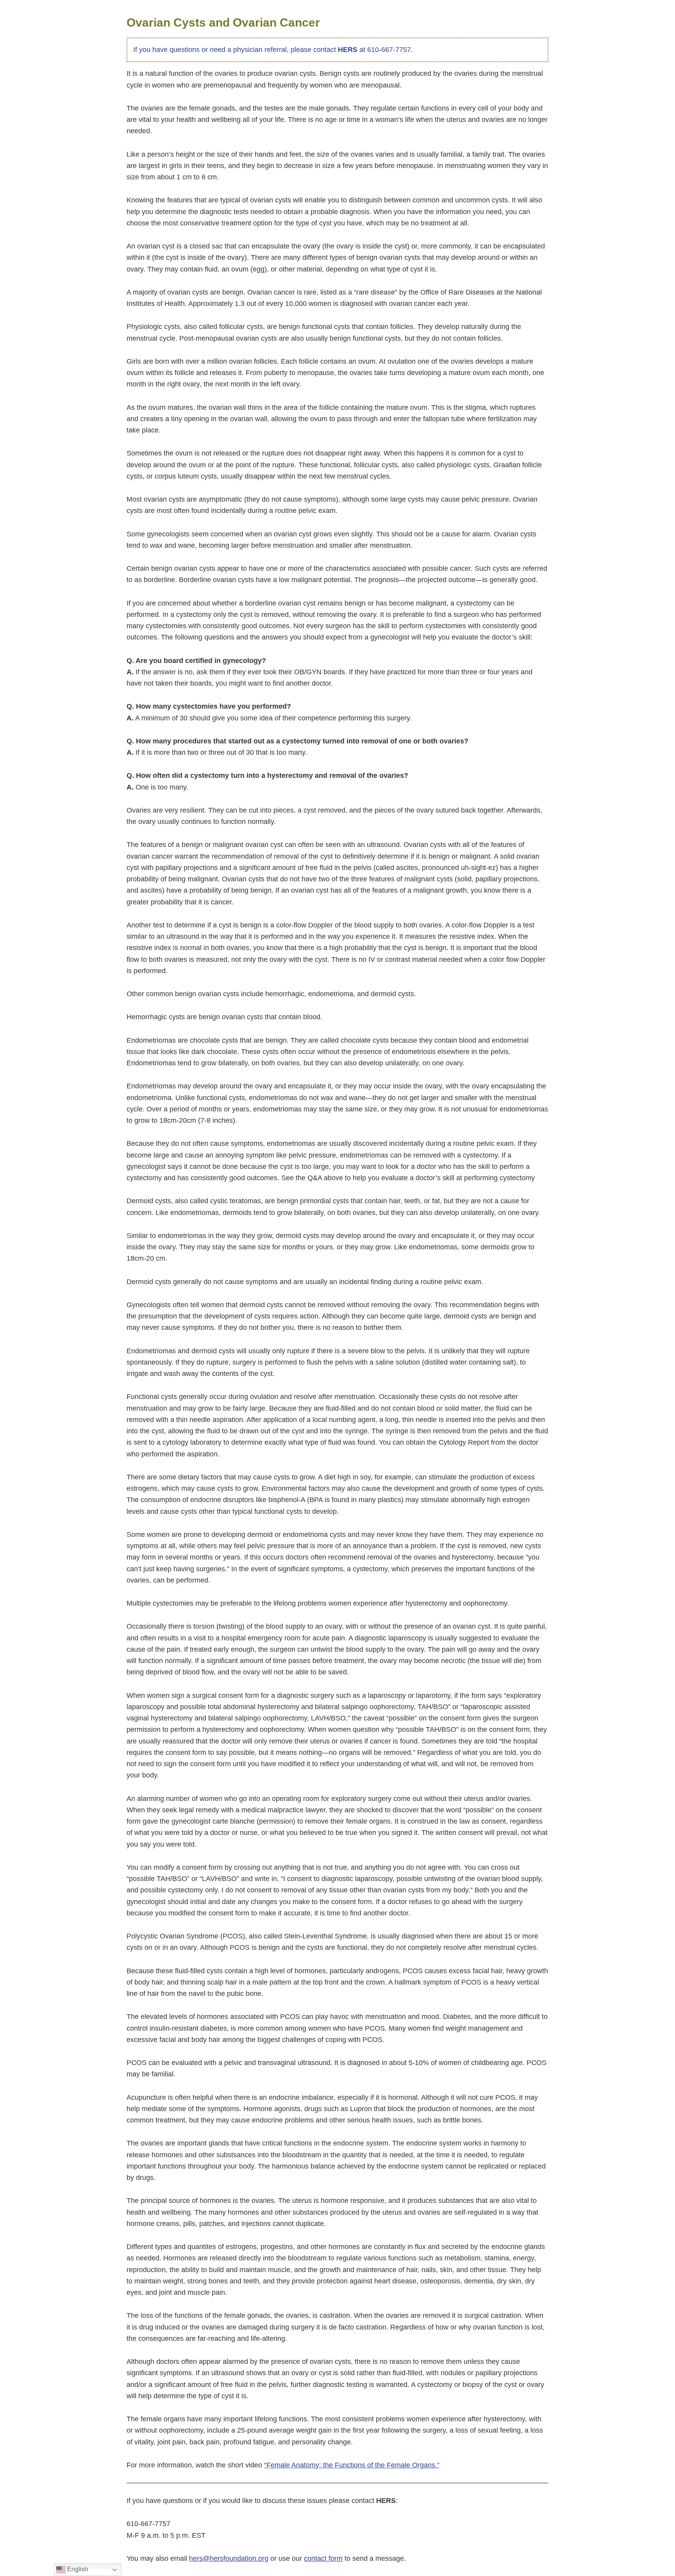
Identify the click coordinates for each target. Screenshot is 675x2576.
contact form (323, 2558)
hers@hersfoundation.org (229, 2558)
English (77, 2569)
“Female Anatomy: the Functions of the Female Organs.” (352, 2465)
